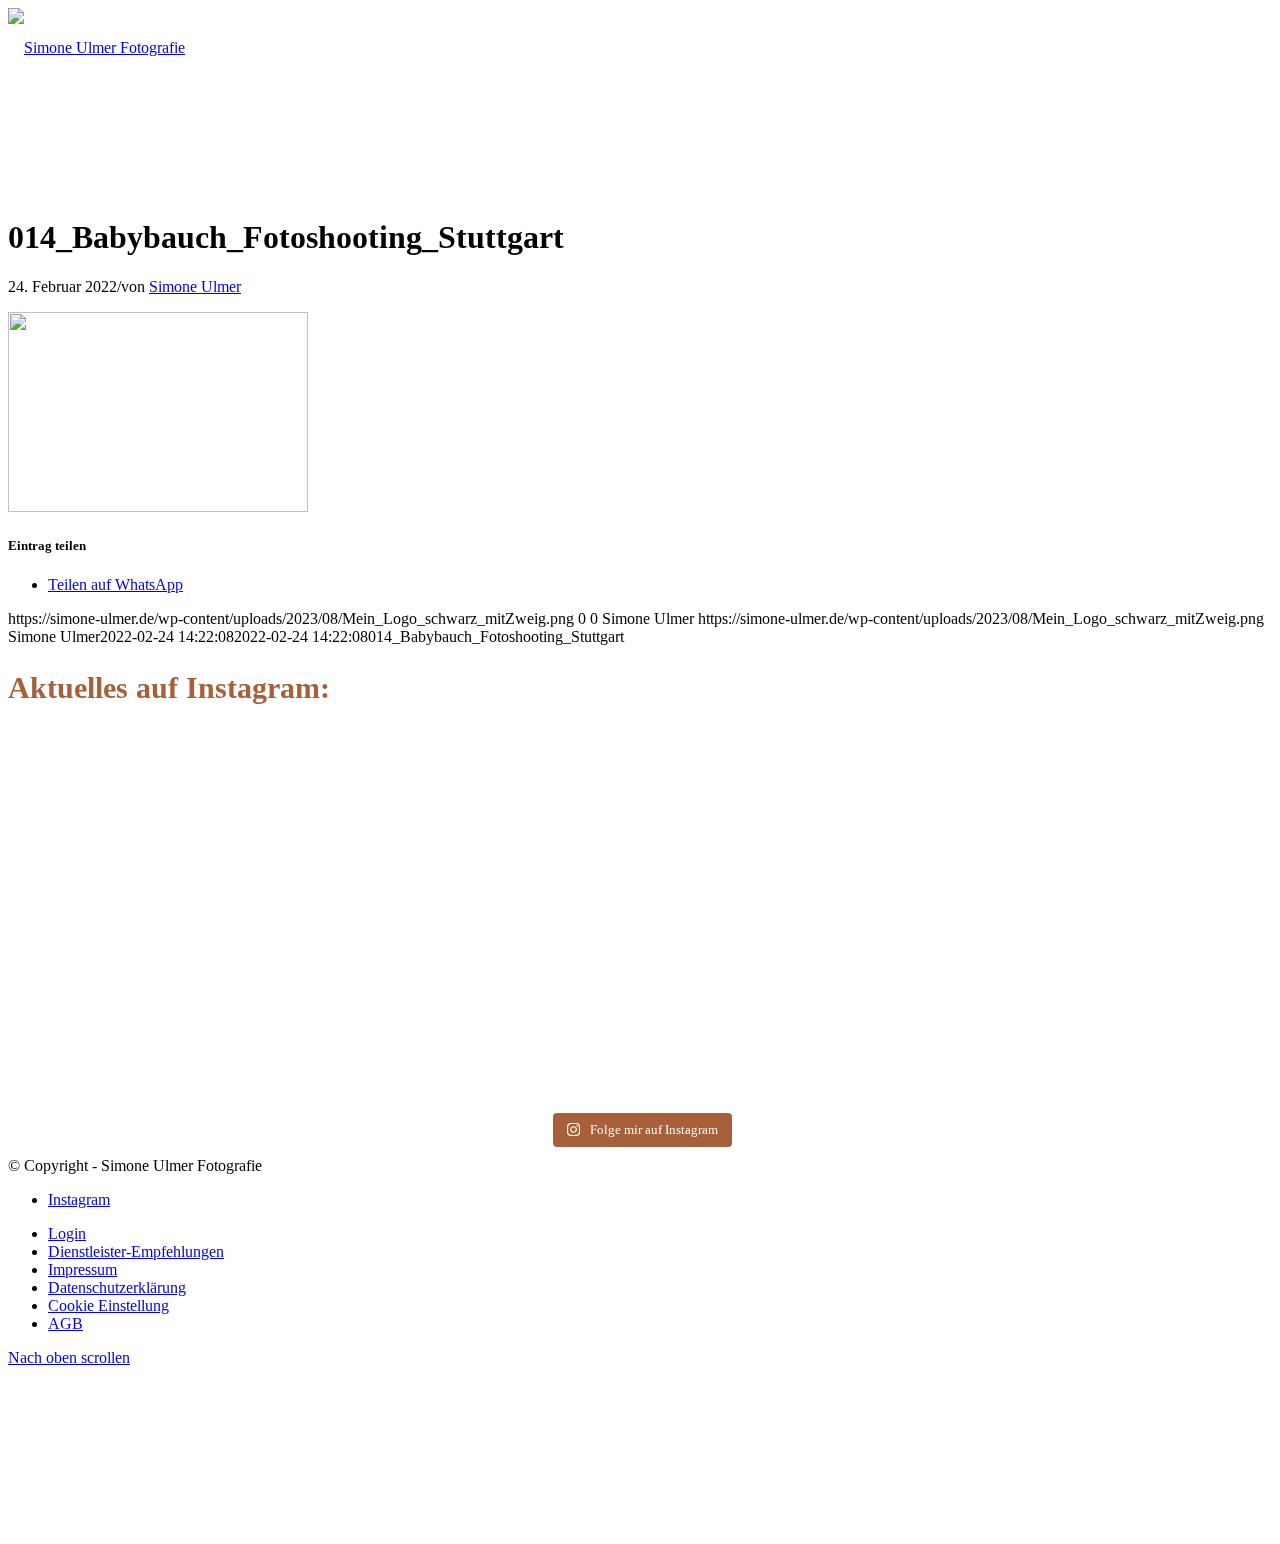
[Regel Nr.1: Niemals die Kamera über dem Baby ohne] (1149, 924)
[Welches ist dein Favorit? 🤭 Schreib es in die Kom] (130, 788)
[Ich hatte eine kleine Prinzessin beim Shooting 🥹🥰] (894, 879)
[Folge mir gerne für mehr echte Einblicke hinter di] (385, 824)
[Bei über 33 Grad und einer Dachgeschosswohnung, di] (640, 897)
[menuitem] (660, 1234)
